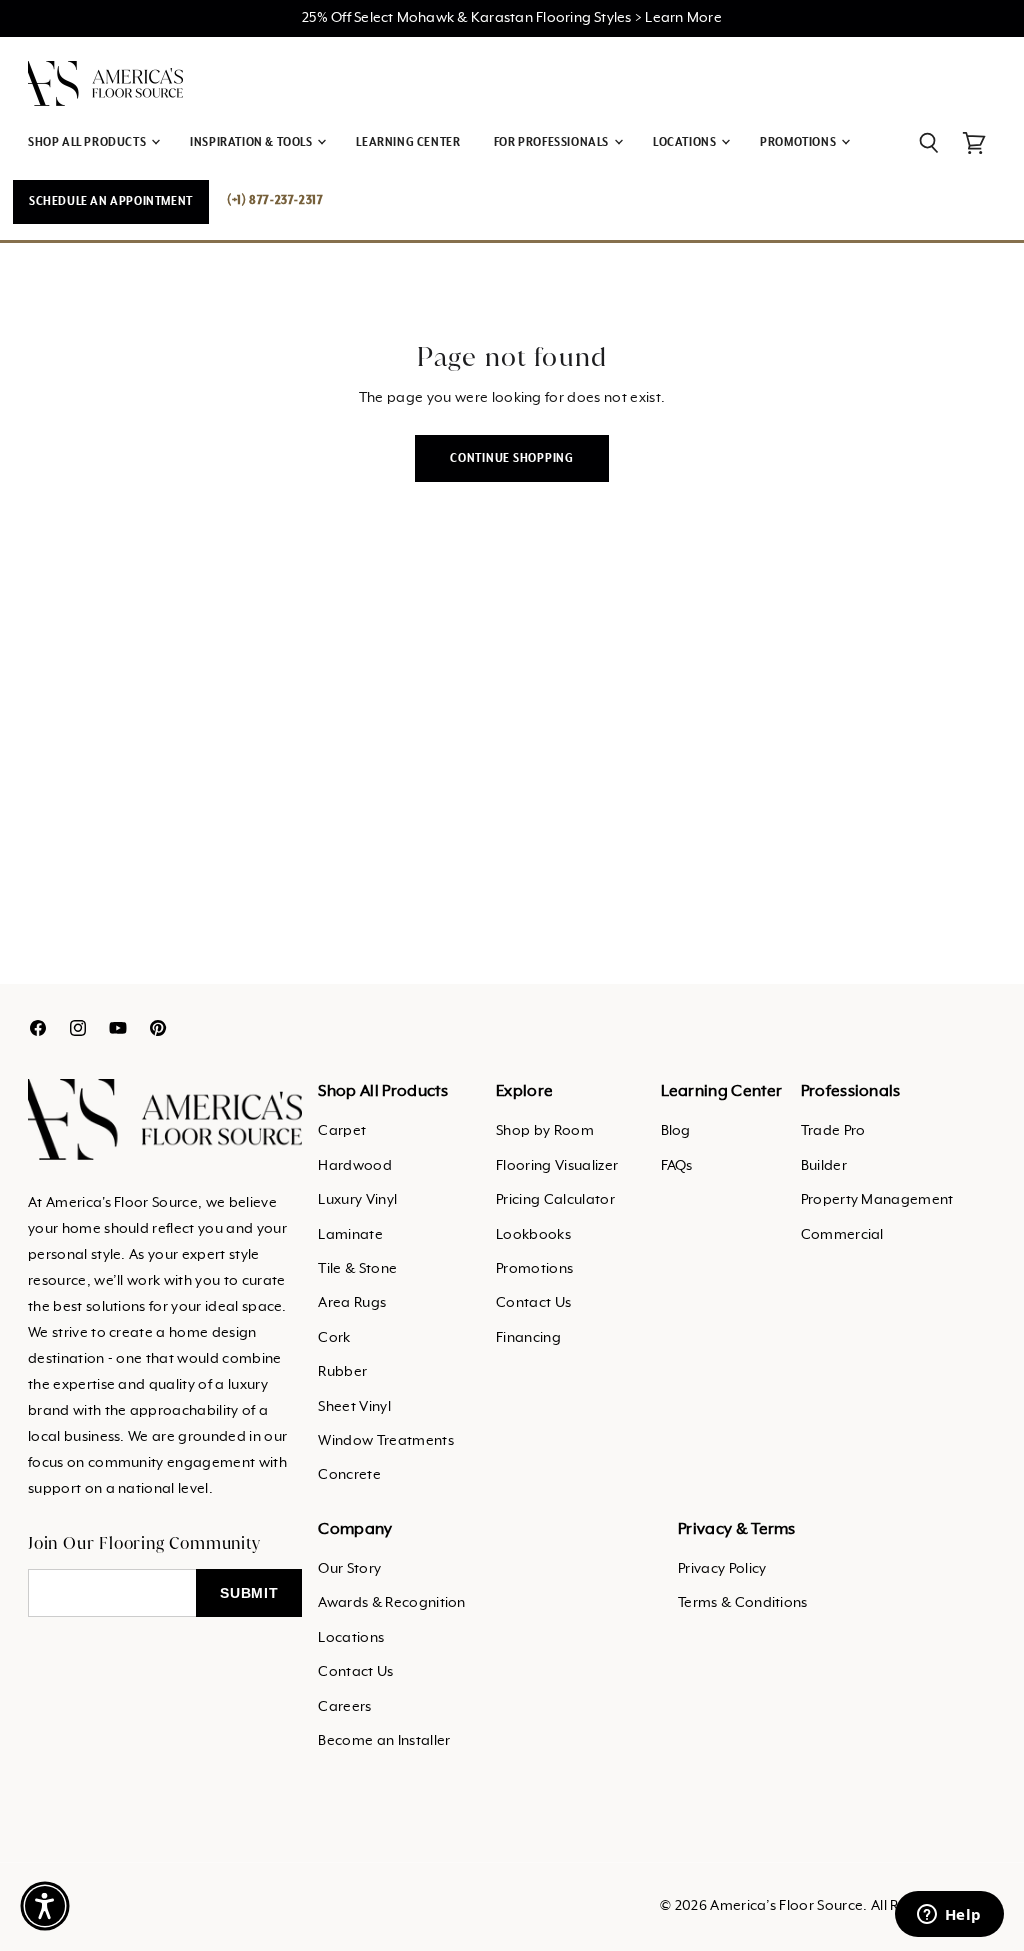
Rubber (342, 1372)
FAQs (677, 1166)
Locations (351, 1638)
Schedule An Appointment (111, 201)
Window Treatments (385, 1441)
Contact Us (533, 1303)
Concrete (349, 1475)
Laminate (350, 1235)
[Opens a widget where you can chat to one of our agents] (949, 1916)
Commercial (842, 1235)
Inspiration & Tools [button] (252, 142)
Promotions (534, 1269)
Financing (528, 1338)
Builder (824, 1166)
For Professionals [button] (553, 142)
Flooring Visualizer (557, 1166)
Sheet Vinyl (354, 1407)
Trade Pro (833, 1131)
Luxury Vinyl (357, 1200)
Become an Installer (384, 1741)
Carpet (342, 1131)
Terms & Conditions (743, 1603)
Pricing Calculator (555, 1200)
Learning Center (408, 142)
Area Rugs (352, 1303)
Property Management (877, 1200)
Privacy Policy (722, 1569)
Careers (344, 1707)
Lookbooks (533, 1235)
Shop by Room (545, 1131)
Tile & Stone (357, 1269)
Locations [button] (686, 142)
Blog (676, 1131)
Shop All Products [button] (88, 142)
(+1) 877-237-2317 (275, 200)
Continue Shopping (512, 458)
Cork (334, 1338)
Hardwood (355, 1166)
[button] (45, 1906)
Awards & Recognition (391, 1603)
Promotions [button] (799, 142)
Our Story (349, 1569)
